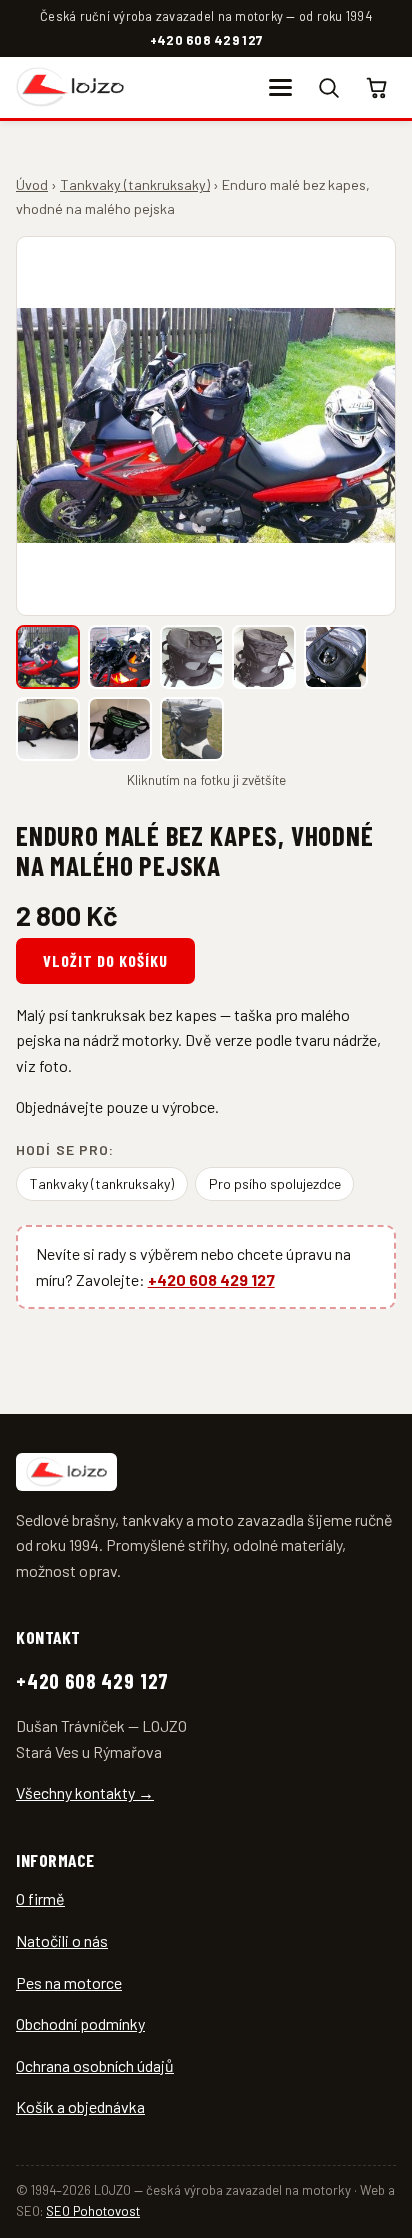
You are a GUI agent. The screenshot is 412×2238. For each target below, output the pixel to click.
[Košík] (378, 87)
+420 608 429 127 (206, 40)
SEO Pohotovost (93, 2211)
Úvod (32, 184)
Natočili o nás (62, 1940)
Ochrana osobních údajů (95, 2065)
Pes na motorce (69, 1982)
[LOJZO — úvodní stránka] (70, 87)
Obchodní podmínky (80, 2023)
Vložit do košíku (105, 960)
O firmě (40, 1898)
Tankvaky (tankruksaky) (135, 184)
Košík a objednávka (80, 2106)
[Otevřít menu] (280, 87)
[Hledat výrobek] (329, 87)
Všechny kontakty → (85, 1792)
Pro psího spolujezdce (275, 1183)
